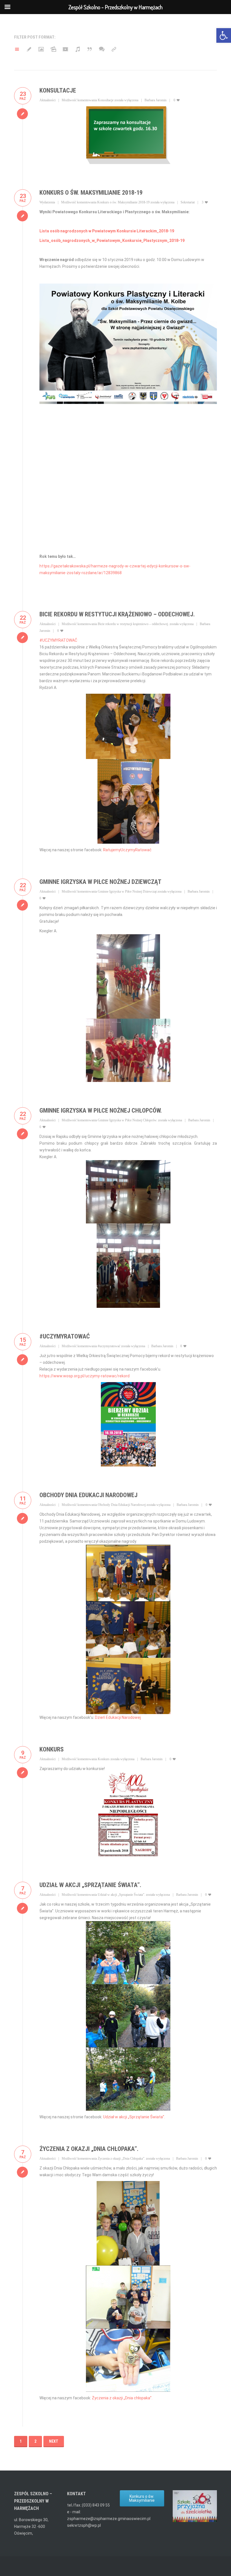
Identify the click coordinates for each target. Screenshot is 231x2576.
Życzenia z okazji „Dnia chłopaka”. (122, 2398)
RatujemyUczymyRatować (127, 850)
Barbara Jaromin (156, 100)
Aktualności (47, 100)
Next (54, 2441)
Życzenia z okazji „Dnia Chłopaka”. (89, 2149)
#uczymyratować (65, 1336)
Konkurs (52, 1749)
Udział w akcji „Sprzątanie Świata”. (90, 1885)
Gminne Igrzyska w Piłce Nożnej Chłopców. (101, 1110)
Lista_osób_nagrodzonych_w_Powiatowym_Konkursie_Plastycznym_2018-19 (112, 241)
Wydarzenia (47, 202)
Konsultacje (58, 90)
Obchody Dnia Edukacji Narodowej (88, 1495)
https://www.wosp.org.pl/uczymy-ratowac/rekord (85, 1376)
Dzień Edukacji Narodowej (118, 1717)
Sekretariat (188, 202)
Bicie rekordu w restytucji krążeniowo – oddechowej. (117, 614)
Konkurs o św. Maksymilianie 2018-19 (91, 193)
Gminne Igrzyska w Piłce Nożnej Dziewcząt (100, 882)
